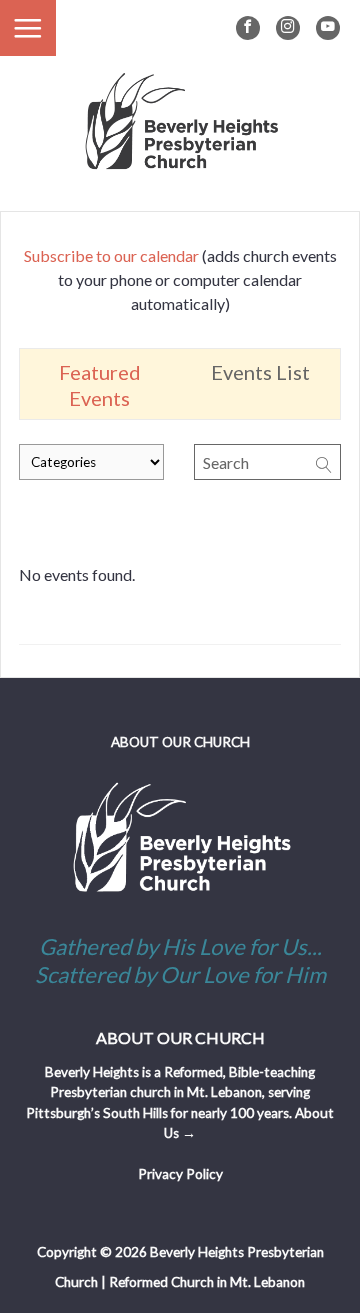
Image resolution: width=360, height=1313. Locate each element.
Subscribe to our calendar (111, 255)
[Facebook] (248, 28)
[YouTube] (328, 28)
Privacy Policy (180, 1174)
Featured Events (100, 385)
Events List (260, 372)
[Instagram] (288, 28)
